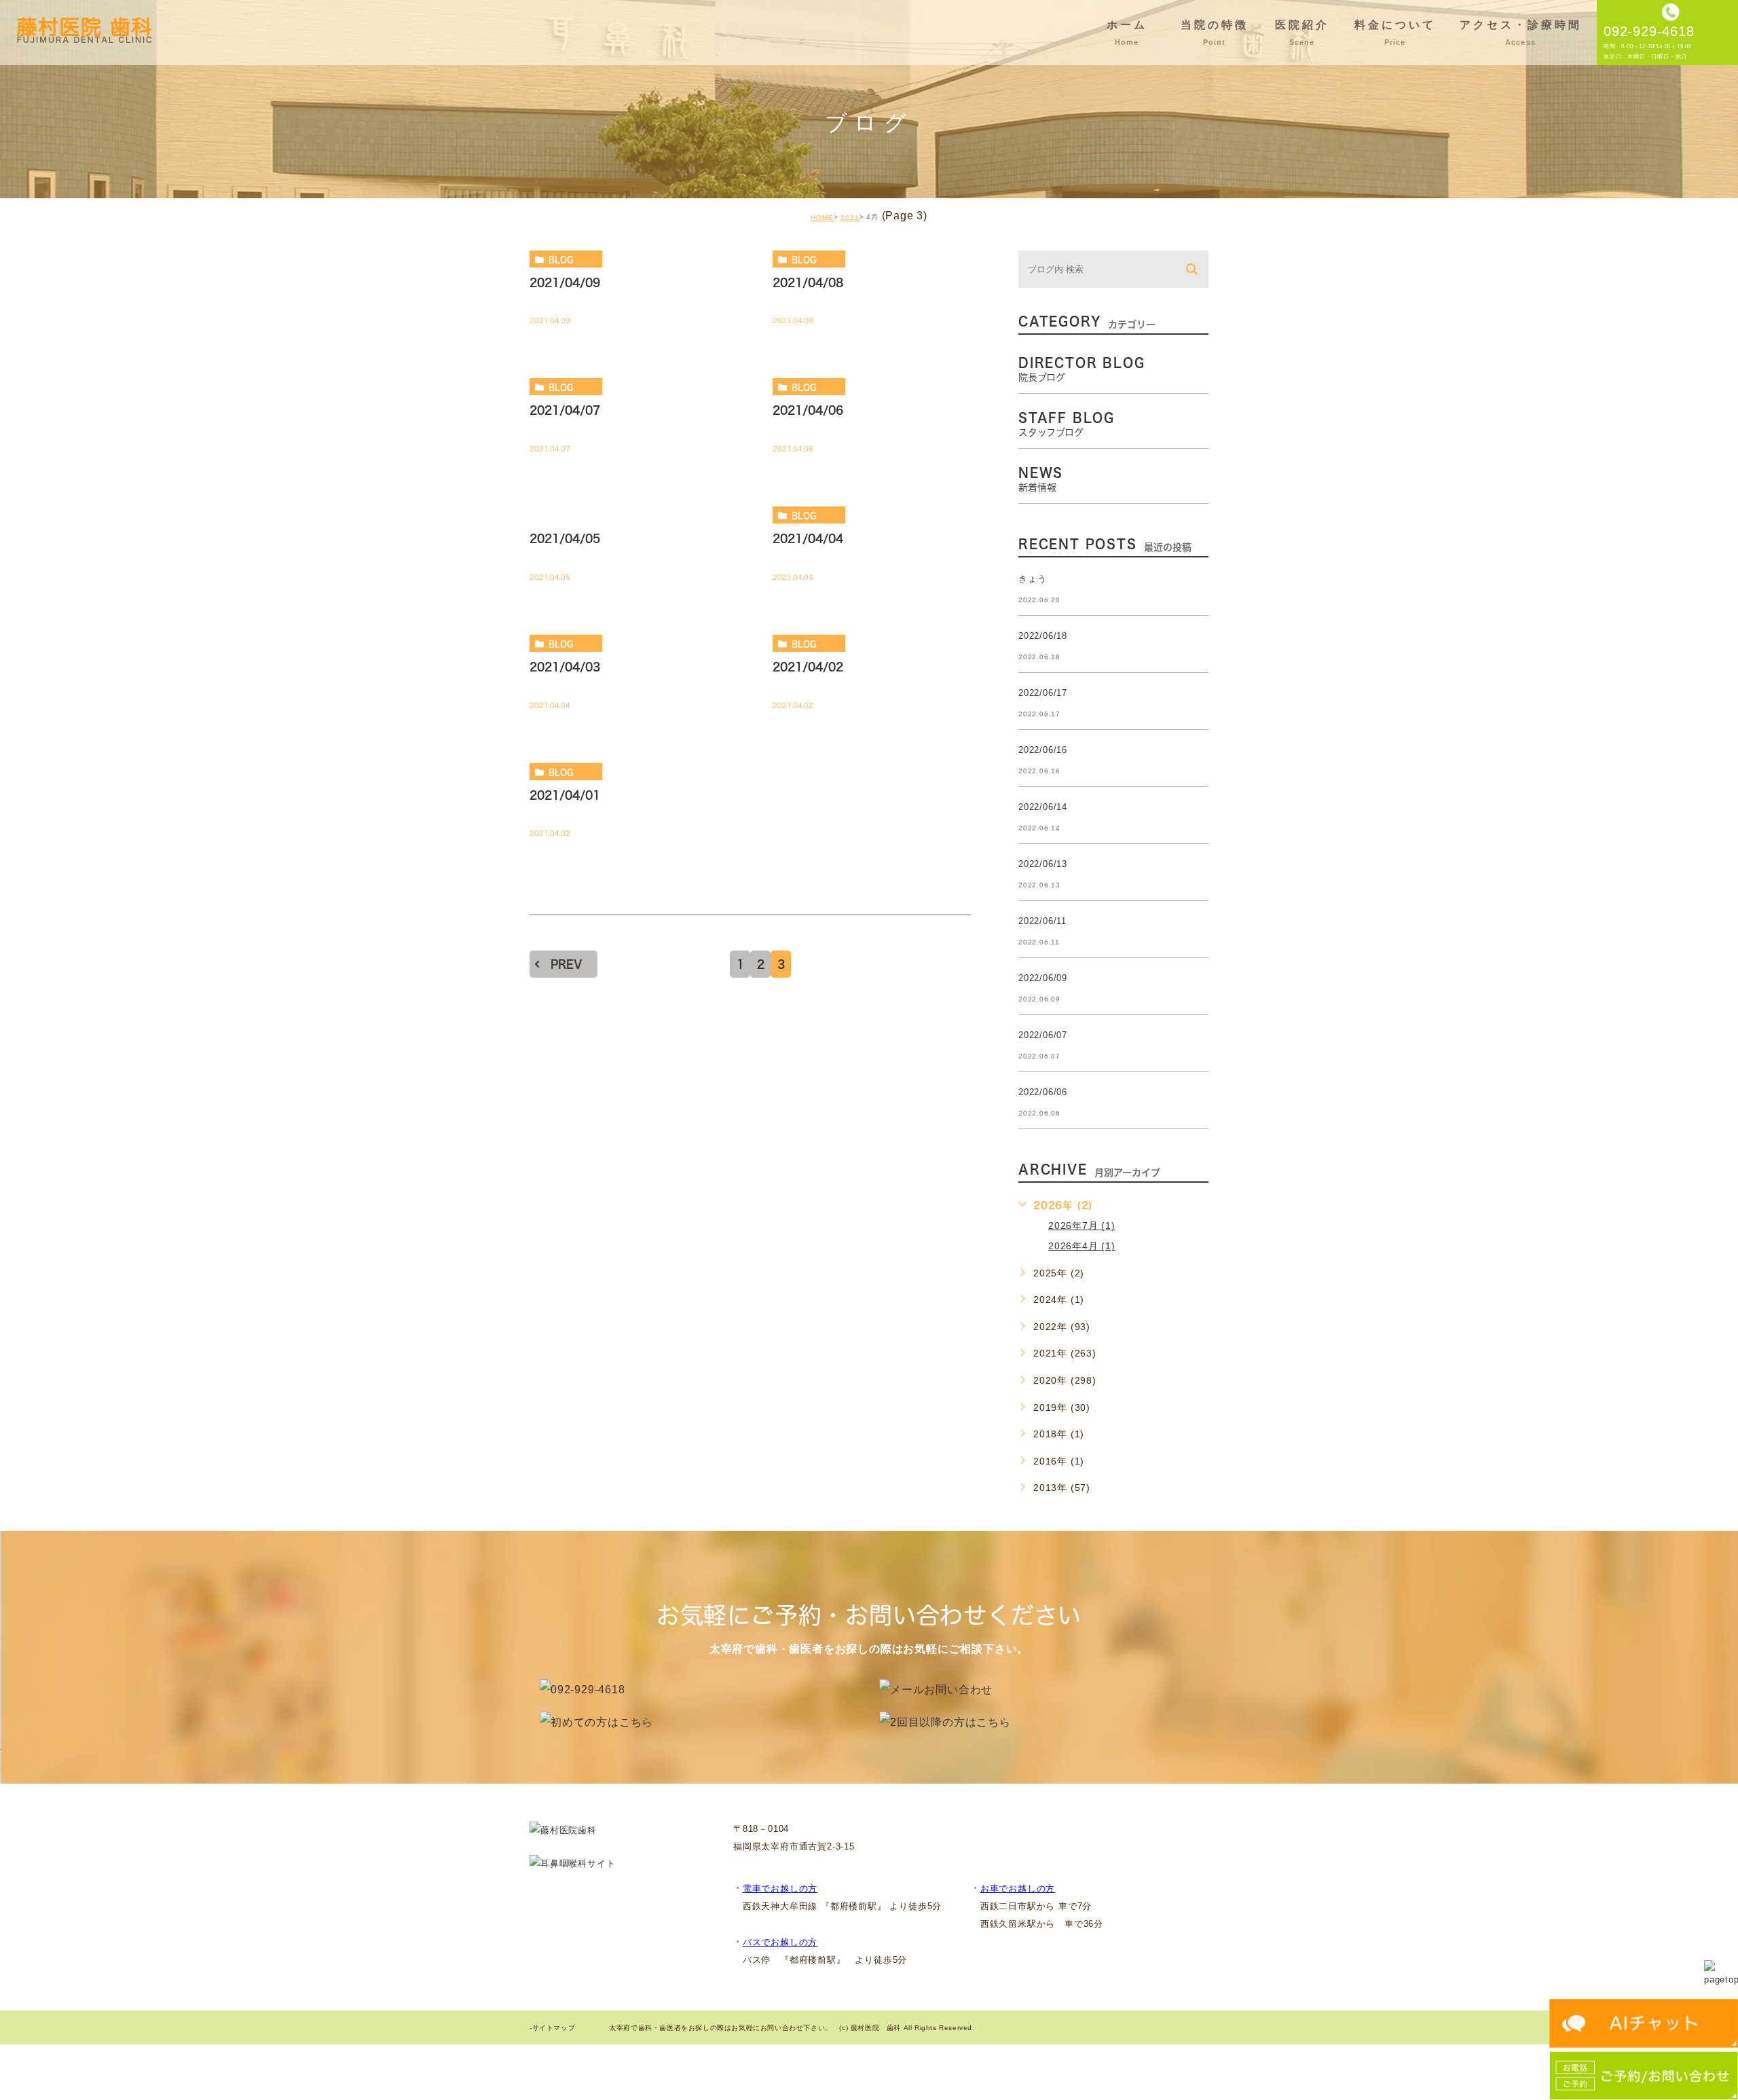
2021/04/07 (565, 411)
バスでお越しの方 (780, 1942)
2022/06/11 (1042, 921)
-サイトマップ (552, 2028)
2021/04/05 (565, 538)
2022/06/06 (1043, 1092)
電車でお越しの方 (780, 1889)
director (572, 515)
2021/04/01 (565, 795)
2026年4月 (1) (1082, 1246)
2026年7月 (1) (1082, 1226)
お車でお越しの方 (1018, 1889)
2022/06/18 (1043, 636)
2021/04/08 (808, 282)
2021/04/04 (808, 538)
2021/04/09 (565, 282)
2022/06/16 (1043, 750)
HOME (822, 218)
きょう (1032, 579)
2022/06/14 (1043, 807)
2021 (850, 218)
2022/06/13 (1043, 864)
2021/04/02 (808, 667)
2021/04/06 (808, 411)
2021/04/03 (565, 667)
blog (561, 259)
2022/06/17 (1043, 693)
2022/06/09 (1043, 978)
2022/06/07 (1043, 1035)
